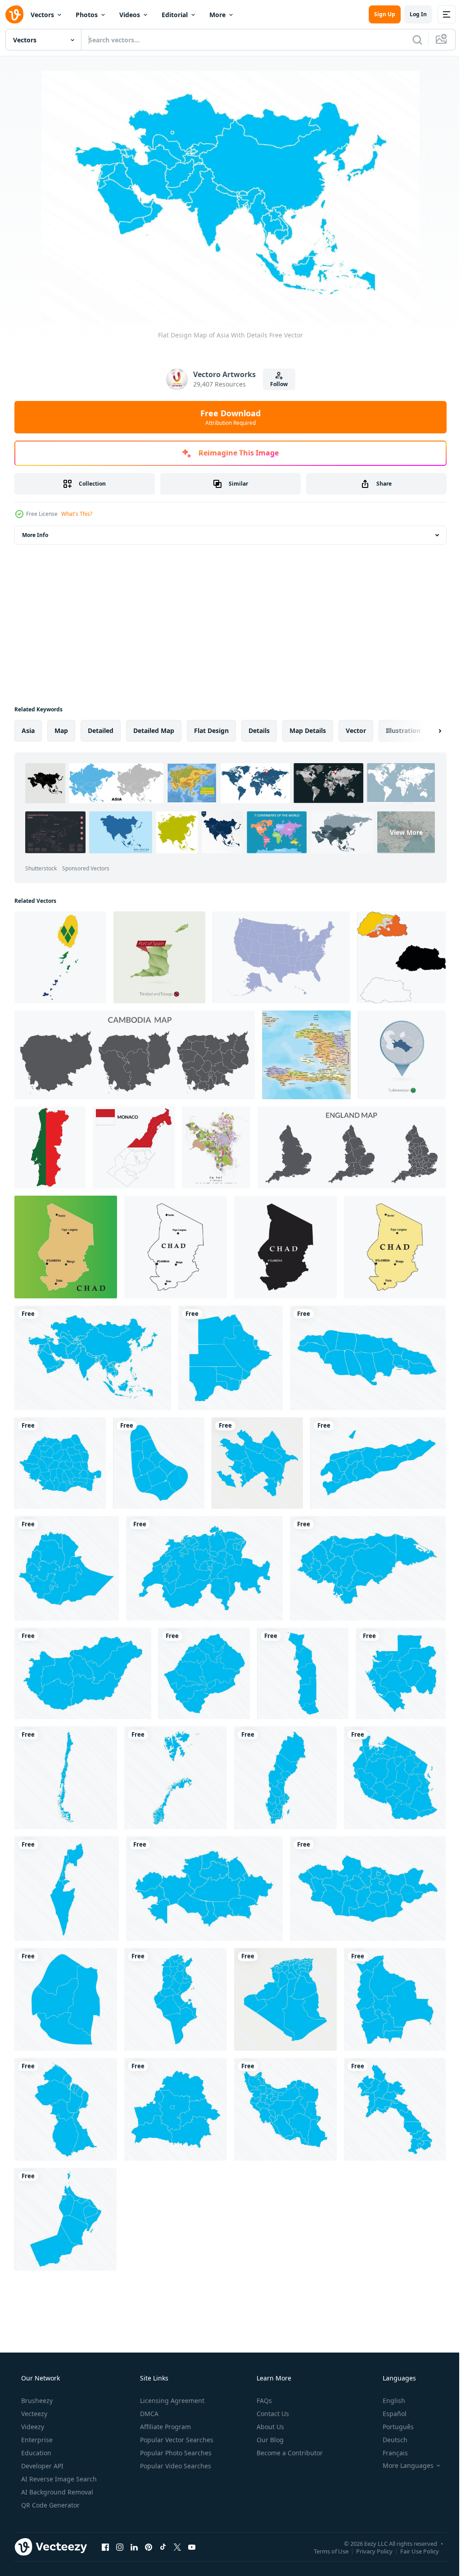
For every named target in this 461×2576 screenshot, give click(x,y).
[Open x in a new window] (177, 2547)
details (259, 730)
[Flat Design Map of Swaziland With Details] (66, 1999)
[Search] (411, 40)
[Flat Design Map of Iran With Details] (285, 2109)
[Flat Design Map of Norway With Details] (176, 1778)
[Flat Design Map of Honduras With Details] (368, 1568)
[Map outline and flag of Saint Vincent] (60, 957)
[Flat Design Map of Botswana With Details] (230, 1358)
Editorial (175, 15)
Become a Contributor (289, 2453)
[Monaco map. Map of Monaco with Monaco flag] (134, 1147)
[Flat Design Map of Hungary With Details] (83, 1673)
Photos (87, 15)
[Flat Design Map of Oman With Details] (66, 2219)
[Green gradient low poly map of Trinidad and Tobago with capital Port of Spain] (159, 957)
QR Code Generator (50, 2505)
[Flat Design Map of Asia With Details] (93, 1358)
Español (389, 2414)
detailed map (154, 730)
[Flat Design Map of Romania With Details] (60, 1463)
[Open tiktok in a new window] (163, 2547)
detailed (101, 730)
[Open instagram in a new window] (120, 2547)
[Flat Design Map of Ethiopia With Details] (67, 1568)
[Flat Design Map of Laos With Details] (395, 2109)
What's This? (77, 514)
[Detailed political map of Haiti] (306, 1055)
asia (28, 730)
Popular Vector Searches (176, 2440)
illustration (403, 730)
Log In (411, 14)
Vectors (42, 15)
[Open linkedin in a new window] (134, 2547)
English (388, 2401)
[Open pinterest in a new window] (149, 2547)
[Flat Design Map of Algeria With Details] (285, 1999)
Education (35, 2453)
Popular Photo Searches (175, 2453)
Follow (276, 384)
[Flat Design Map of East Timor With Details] (378, 1463)
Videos (130, 15)
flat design (211, 730)
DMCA (148, 2414)
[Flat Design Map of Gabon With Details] (401, 1673)
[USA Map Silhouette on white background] (281, 957)
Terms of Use (324, 2551)
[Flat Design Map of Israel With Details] (67, 1889)
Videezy (32, 2427)
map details (308, 730)
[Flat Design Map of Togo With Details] (303, 1673)
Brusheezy (36, 2401)
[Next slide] (425, 731)
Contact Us (272, 2414)
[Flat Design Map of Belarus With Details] (176, 2109)
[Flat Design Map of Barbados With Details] (159, 1463)
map (61, 730)
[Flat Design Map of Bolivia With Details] (395, 1999)
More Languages (402, 2466)
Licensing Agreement (171, 2401)
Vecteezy (33, 2414)
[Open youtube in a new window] (192, 2547)
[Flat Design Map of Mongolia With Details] (368, 1889)
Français (389, 2453)
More (217, 15)
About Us (269, 2427)
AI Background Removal (56, 2492)
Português (392, 2427)
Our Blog (269, 2440)
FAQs (263, 2401)
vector (356, 730)
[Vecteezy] (14, 14)
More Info (35, 535)
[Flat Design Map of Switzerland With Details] (204, 1568)
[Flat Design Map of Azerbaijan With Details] (257, 1463)
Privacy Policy (368, 2551)
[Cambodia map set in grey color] (135, 1055)
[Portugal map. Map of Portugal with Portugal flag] (50, 1147)
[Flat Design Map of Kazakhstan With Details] (204, 1889)
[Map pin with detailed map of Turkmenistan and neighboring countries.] (402, 1055)
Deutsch (389, 2440)
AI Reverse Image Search (58, 2479)
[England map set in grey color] (352, 1147)
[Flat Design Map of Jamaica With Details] (368, 1358)
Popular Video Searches (175, 2466)
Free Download (227, 417)
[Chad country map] (66, 1247)
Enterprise (36, 2440)
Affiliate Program (165, 2427)
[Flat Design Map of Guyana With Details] (66, 2109)
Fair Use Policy (413, 2551)
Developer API (41, 2466)
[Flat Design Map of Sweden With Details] (285, 1778)
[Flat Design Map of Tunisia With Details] (176, 1999)
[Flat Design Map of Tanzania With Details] (395, 1778)
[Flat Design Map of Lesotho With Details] (204, 1673)
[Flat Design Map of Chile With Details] (66, 1778)
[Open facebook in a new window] (105, 2547)
